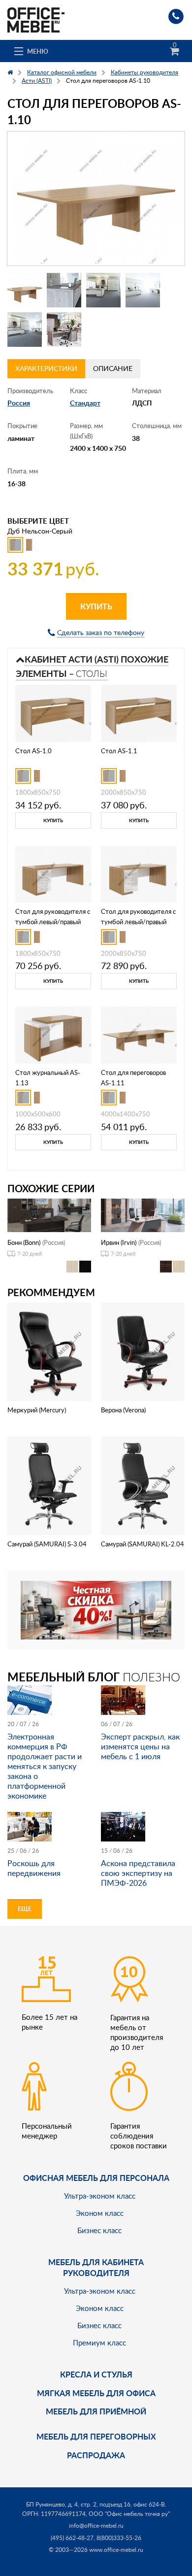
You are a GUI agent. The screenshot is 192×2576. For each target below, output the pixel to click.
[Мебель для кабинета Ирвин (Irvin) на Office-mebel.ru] (143, 1215)
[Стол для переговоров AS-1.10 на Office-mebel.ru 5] (25, 330)
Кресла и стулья (96, 2374)
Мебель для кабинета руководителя (96, 2267)
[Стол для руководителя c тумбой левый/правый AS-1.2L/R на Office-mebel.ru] (53, 873)
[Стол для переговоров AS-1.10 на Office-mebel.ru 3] (103, 290)
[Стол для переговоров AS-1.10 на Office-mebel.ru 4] (143, 290)
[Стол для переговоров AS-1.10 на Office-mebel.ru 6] (64, 330)
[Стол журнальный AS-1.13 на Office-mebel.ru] (53, 1034)
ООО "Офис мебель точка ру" (129, 2514)
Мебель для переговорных (96, 2436)
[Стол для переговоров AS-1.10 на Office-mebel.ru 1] (25, 290)
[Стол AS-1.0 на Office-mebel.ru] (53, 712)
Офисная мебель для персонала (96, 2178)
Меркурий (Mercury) (37, 1410)
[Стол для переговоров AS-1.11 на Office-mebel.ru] (139, 1034)
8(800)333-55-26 (119, 2538)
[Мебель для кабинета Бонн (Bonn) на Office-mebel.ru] (49, 1215)
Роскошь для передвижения (34, 1868)
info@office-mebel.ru (96, 2526)
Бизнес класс (99, 2230)
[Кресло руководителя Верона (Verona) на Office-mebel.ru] (143, 1351)
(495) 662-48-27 (72, 2538)
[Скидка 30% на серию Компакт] (96, 1609)
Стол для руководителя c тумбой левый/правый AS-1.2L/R (53, 922)
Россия (19, 403)
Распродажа (96, 2455)
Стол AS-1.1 (119, 751)
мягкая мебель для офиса (96, 2393)
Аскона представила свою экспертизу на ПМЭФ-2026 (138, 1873)
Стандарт (85, 403)
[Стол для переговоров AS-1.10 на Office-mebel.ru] (96, 199)
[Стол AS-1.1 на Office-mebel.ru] (139, 712)
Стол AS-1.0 (33, 751)
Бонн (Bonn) (24, 1242)
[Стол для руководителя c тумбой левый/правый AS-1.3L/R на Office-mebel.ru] (139, 873)
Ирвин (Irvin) (119, 1242)
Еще (25, 1909)
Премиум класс (99, 2342)
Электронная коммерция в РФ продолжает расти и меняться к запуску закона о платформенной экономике (45, 1766)
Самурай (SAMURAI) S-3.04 (47, 1544)
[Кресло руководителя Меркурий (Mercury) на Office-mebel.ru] (49, 1351)
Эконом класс (100, 2213)
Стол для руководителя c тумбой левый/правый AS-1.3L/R (138, 922)
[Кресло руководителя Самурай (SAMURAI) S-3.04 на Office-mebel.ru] (49, 1485)
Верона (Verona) (123, 1410)
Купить (96, 606)
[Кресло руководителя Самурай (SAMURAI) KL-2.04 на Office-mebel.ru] (143, 1485)
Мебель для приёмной (96, 2411)
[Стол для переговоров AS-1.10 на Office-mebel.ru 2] (64, 290)
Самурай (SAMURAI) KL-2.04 (143, 1544)
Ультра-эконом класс (100, 2196)
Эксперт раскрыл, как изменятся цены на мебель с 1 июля (140, 1746)
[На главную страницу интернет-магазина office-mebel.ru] (36, 19)
